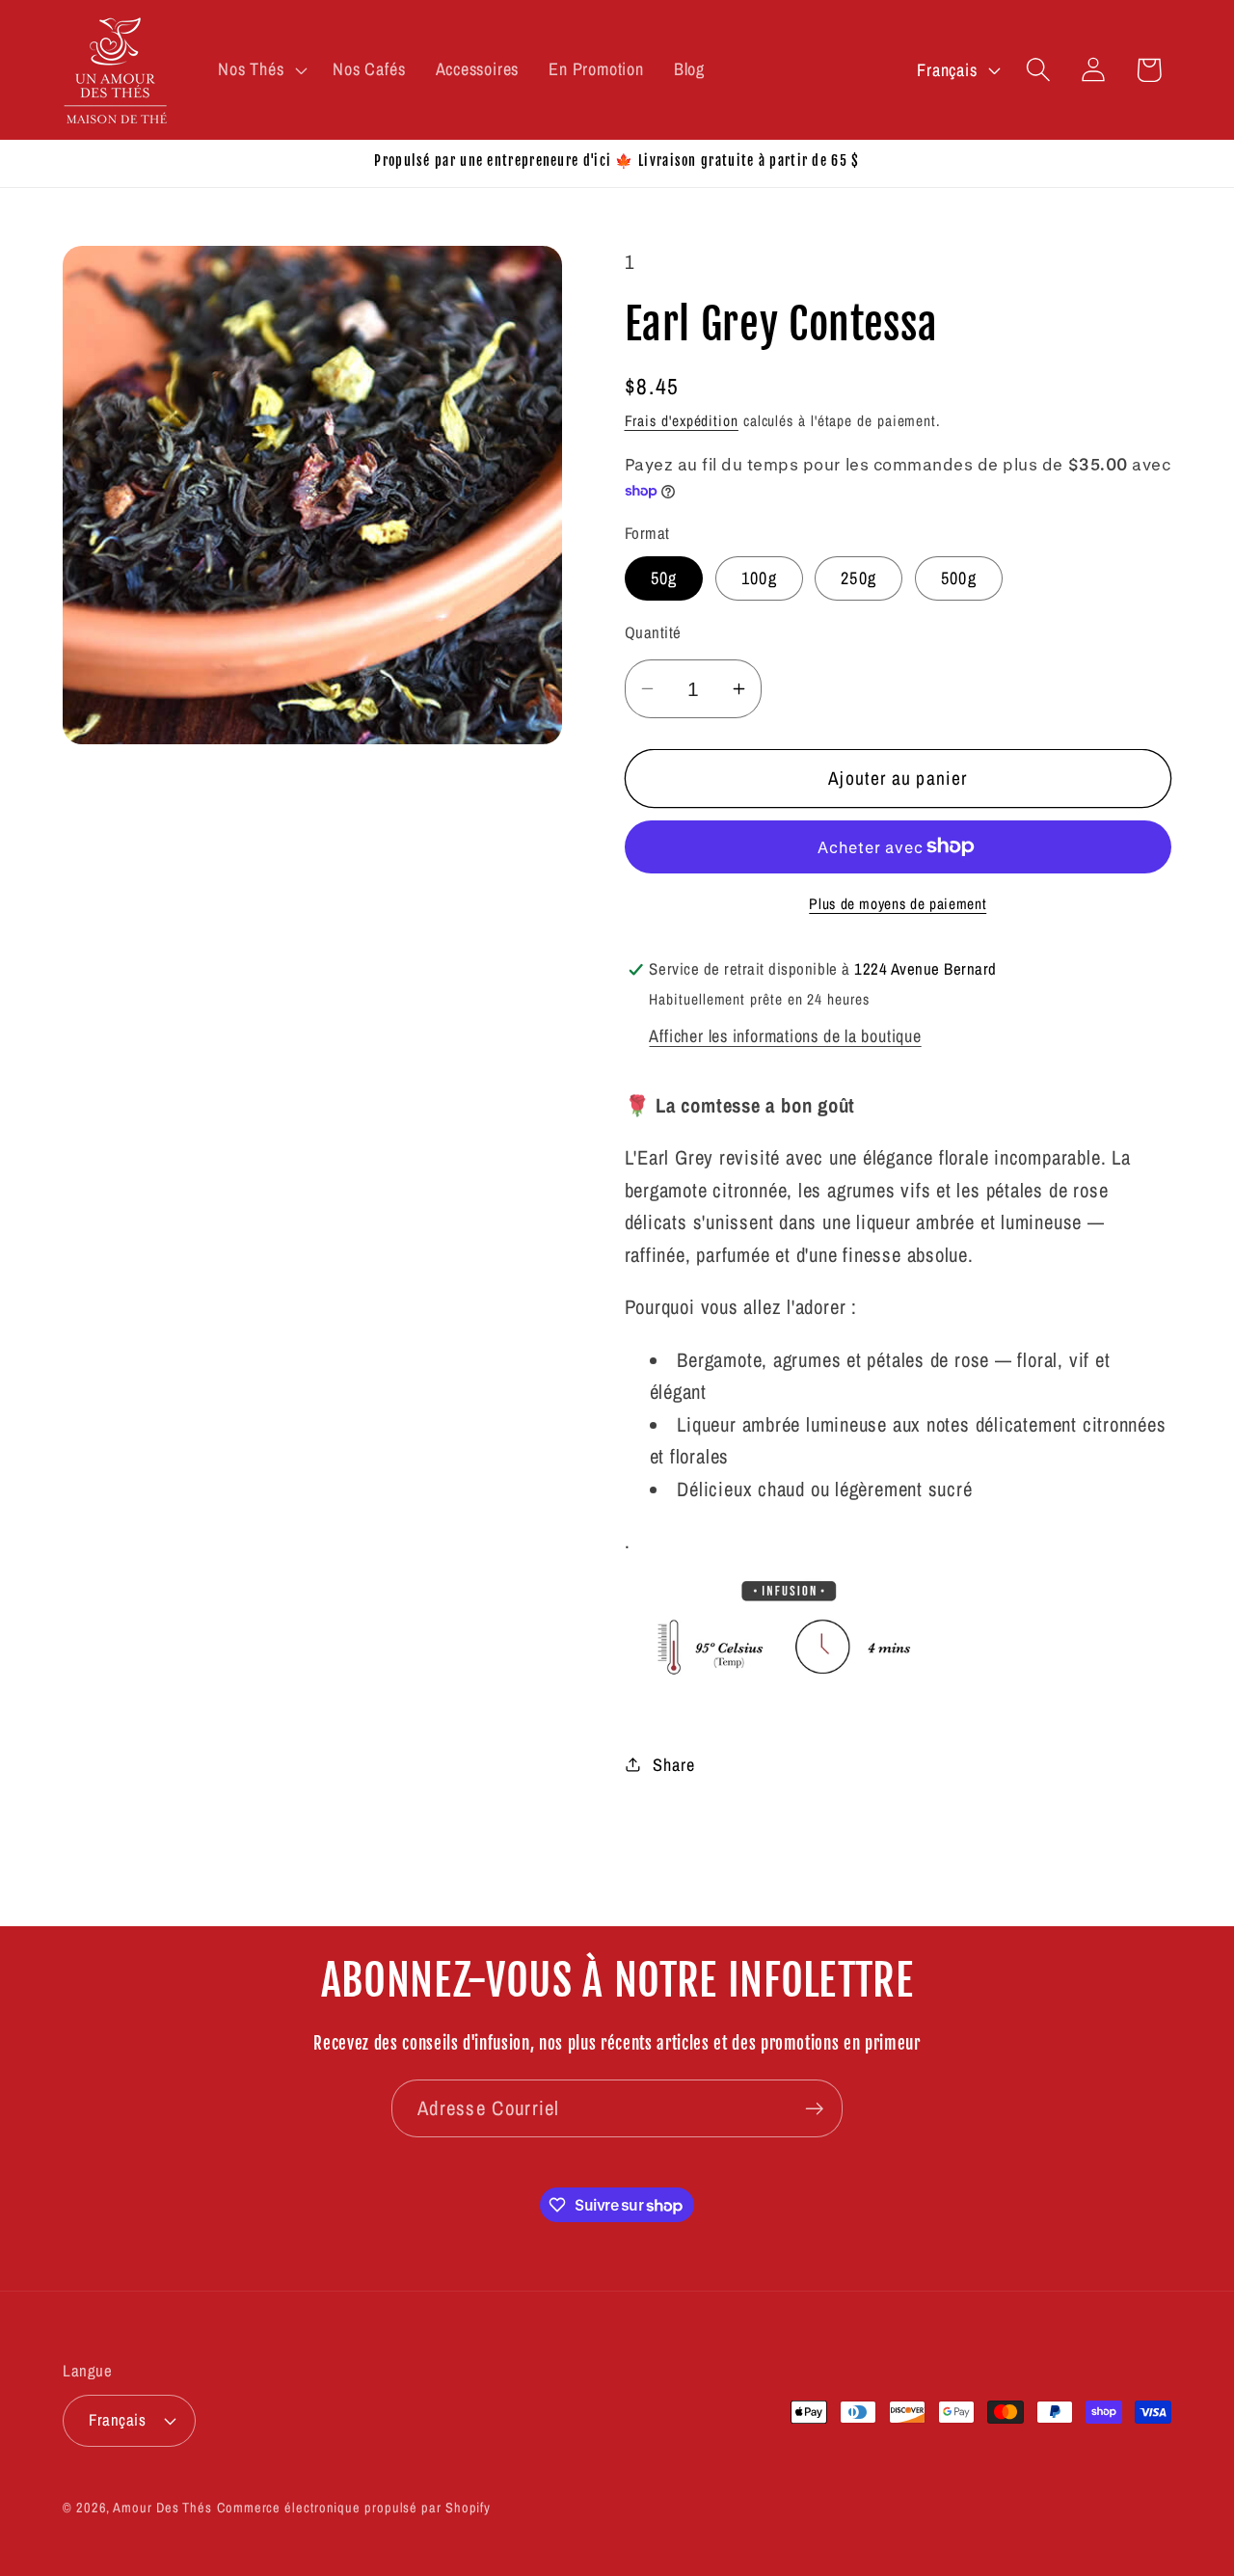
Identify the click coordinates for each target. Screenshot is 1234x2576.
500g (959, 578)
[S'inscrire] (814, 2109)
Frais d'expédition (682, 421)
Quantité (653, 632)
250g (858, 578)
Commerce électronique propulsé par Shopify (354, 2506)
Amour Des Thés (162, 2506)
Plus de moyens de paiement (898, 904)
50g (664, 578)
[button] (261, 69)
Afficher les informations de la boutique (785, 1036)
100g (759, 578)
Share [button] (673, 1764)
